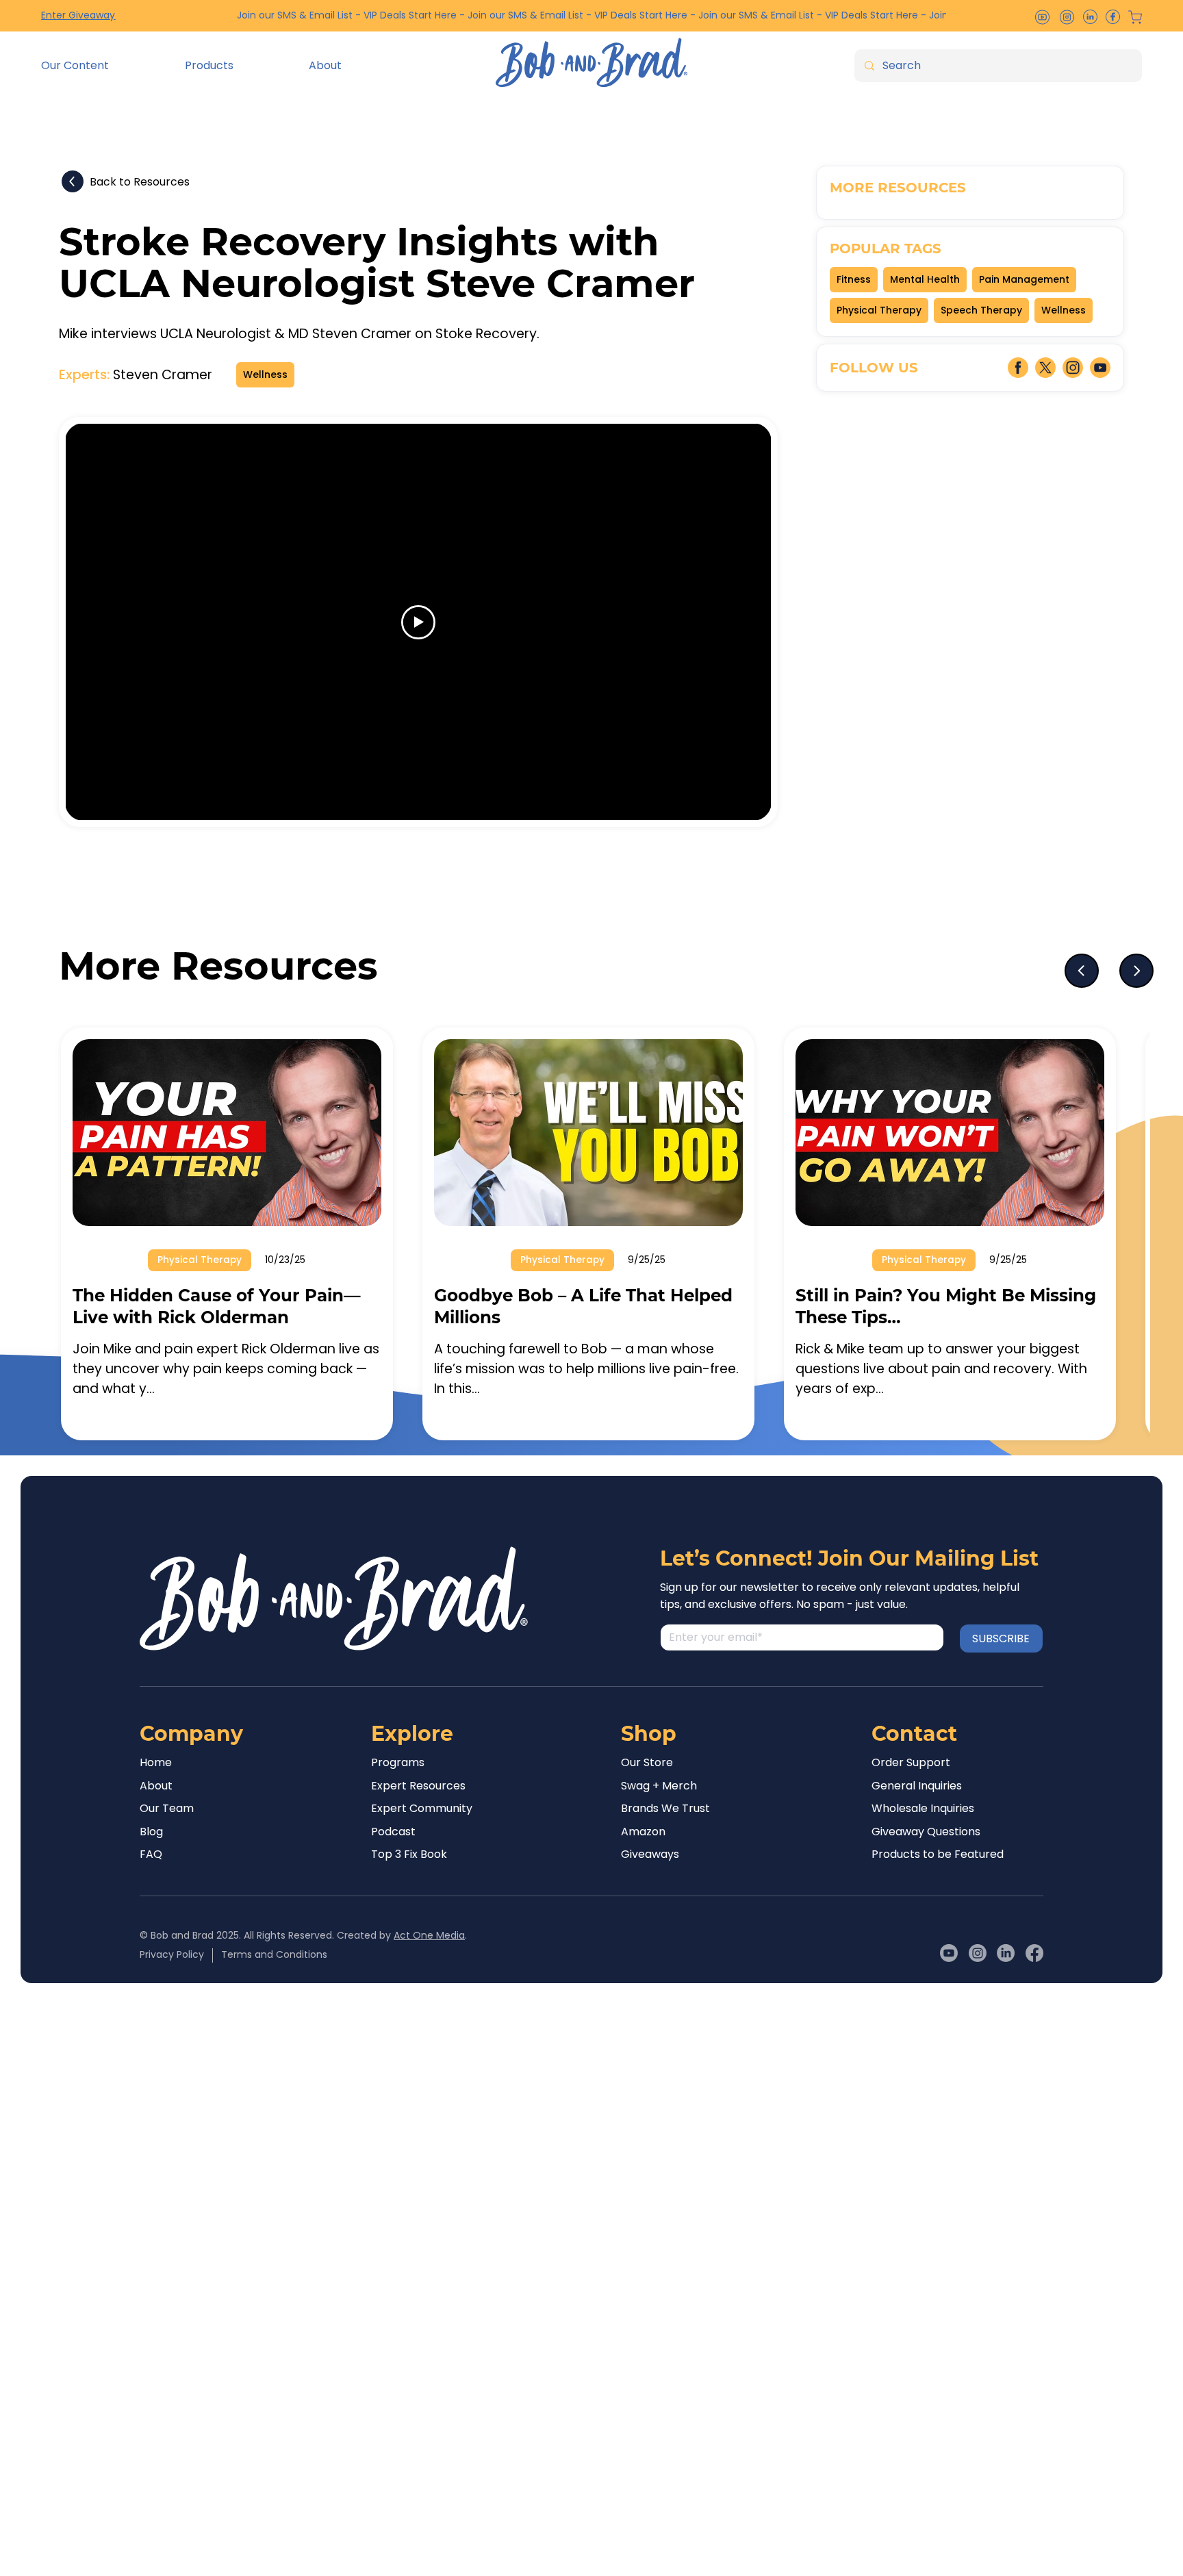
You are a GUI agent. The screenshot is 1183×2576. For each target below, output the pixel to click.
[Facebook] (1034, 1953)
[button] (102, 66)
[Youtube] (949, 1953)
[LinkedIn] (1006, 1953)
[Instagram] (978, 1953)
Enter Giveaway (78, 15)
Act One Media (429, 1935)
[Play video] (418, 622)
